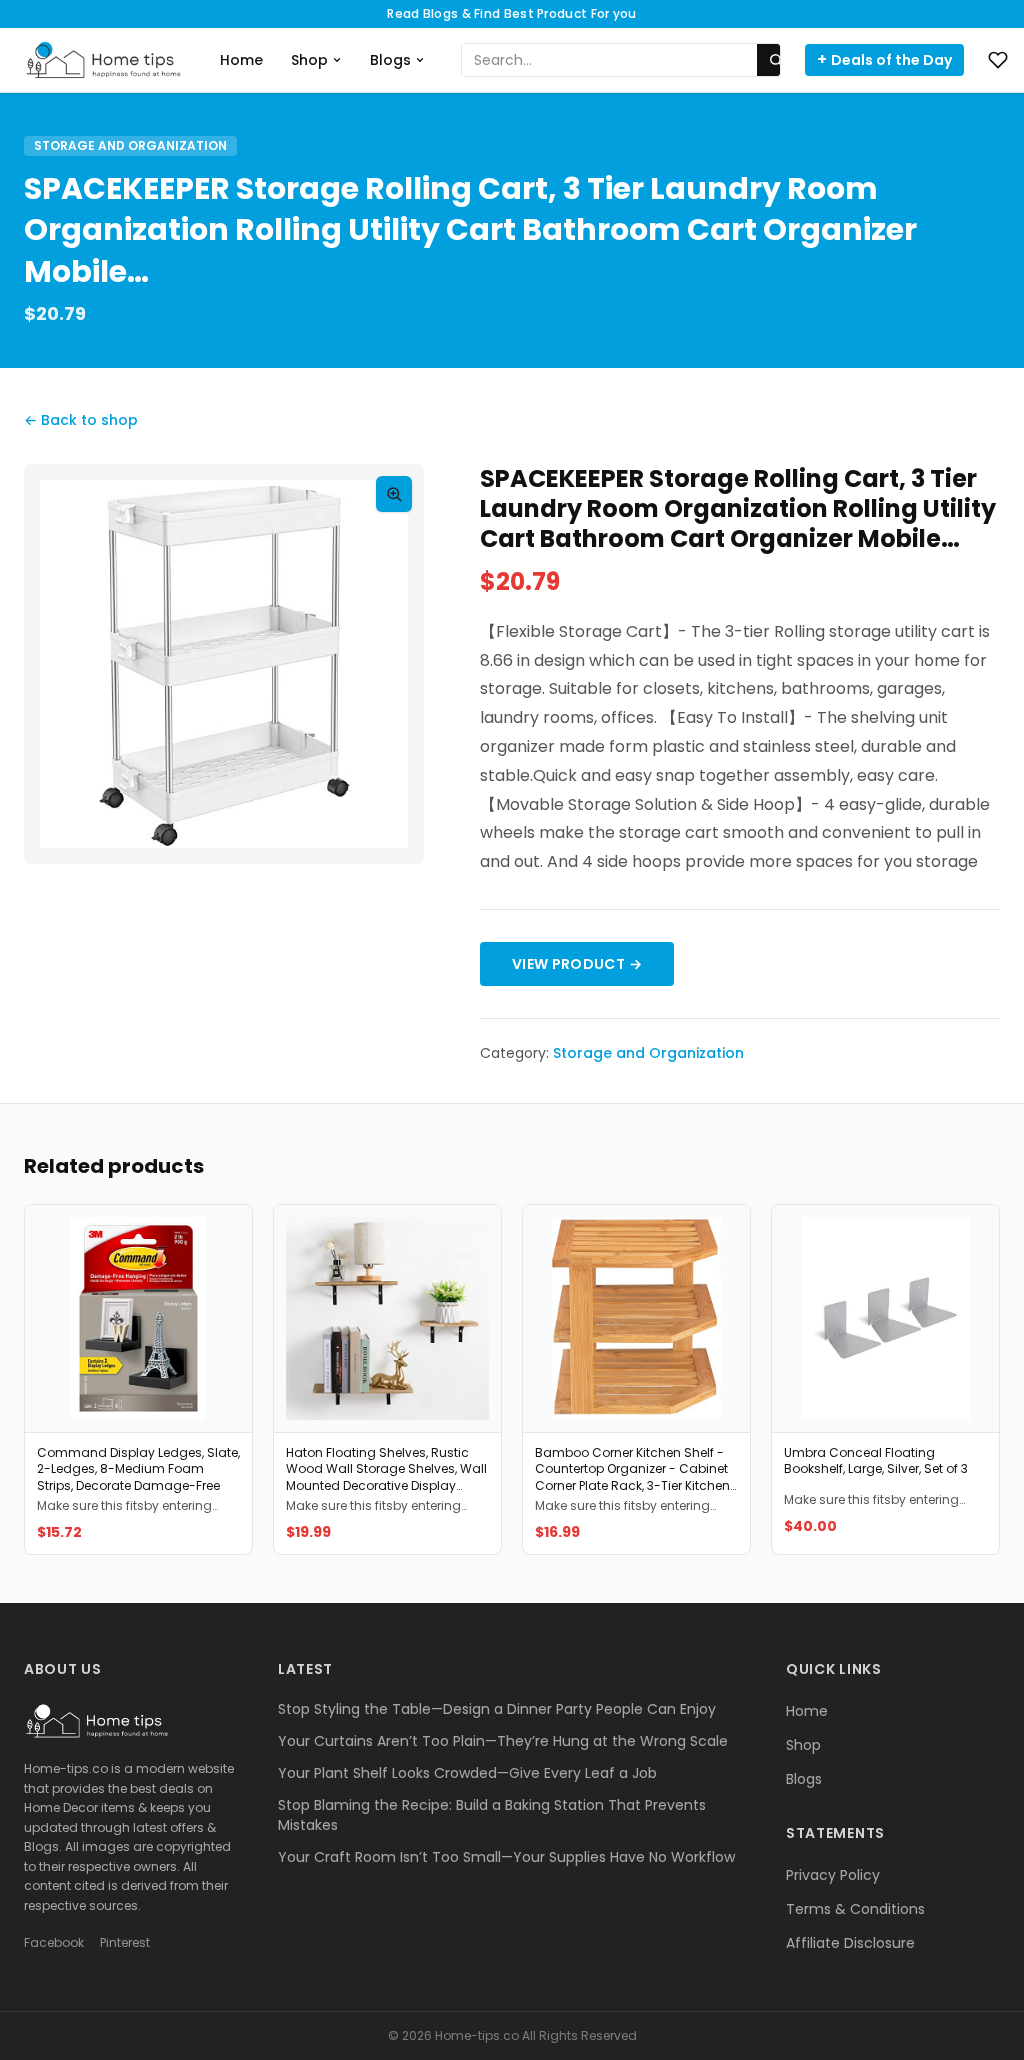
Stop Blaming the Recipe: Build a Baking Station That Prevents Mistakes (492, 1815)
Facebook (54, 1943)
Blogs (390, 60)
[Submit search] (776, 60)
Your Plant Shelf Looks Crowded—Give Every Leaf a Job (467, 1773)
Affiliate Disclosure (850, 1943)
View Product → (577, 964)
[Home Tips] (104, 60)
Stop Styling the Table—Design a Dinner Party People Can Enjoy (497, 1709)
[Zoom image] (394, 494)
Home (241, 60)
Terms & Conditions (855, 1909)
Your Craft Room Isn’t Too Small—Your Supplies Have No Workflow (506, 1857)
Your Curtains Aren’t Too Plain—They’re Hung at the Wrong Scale (503, 1741)
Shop (309, 60)
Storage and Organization (130, 145)
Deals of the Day (884, 59)
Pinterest (125, 1943)
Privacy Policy (833, 1875)
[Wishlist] (998, 60)
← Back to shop (81, 420)
